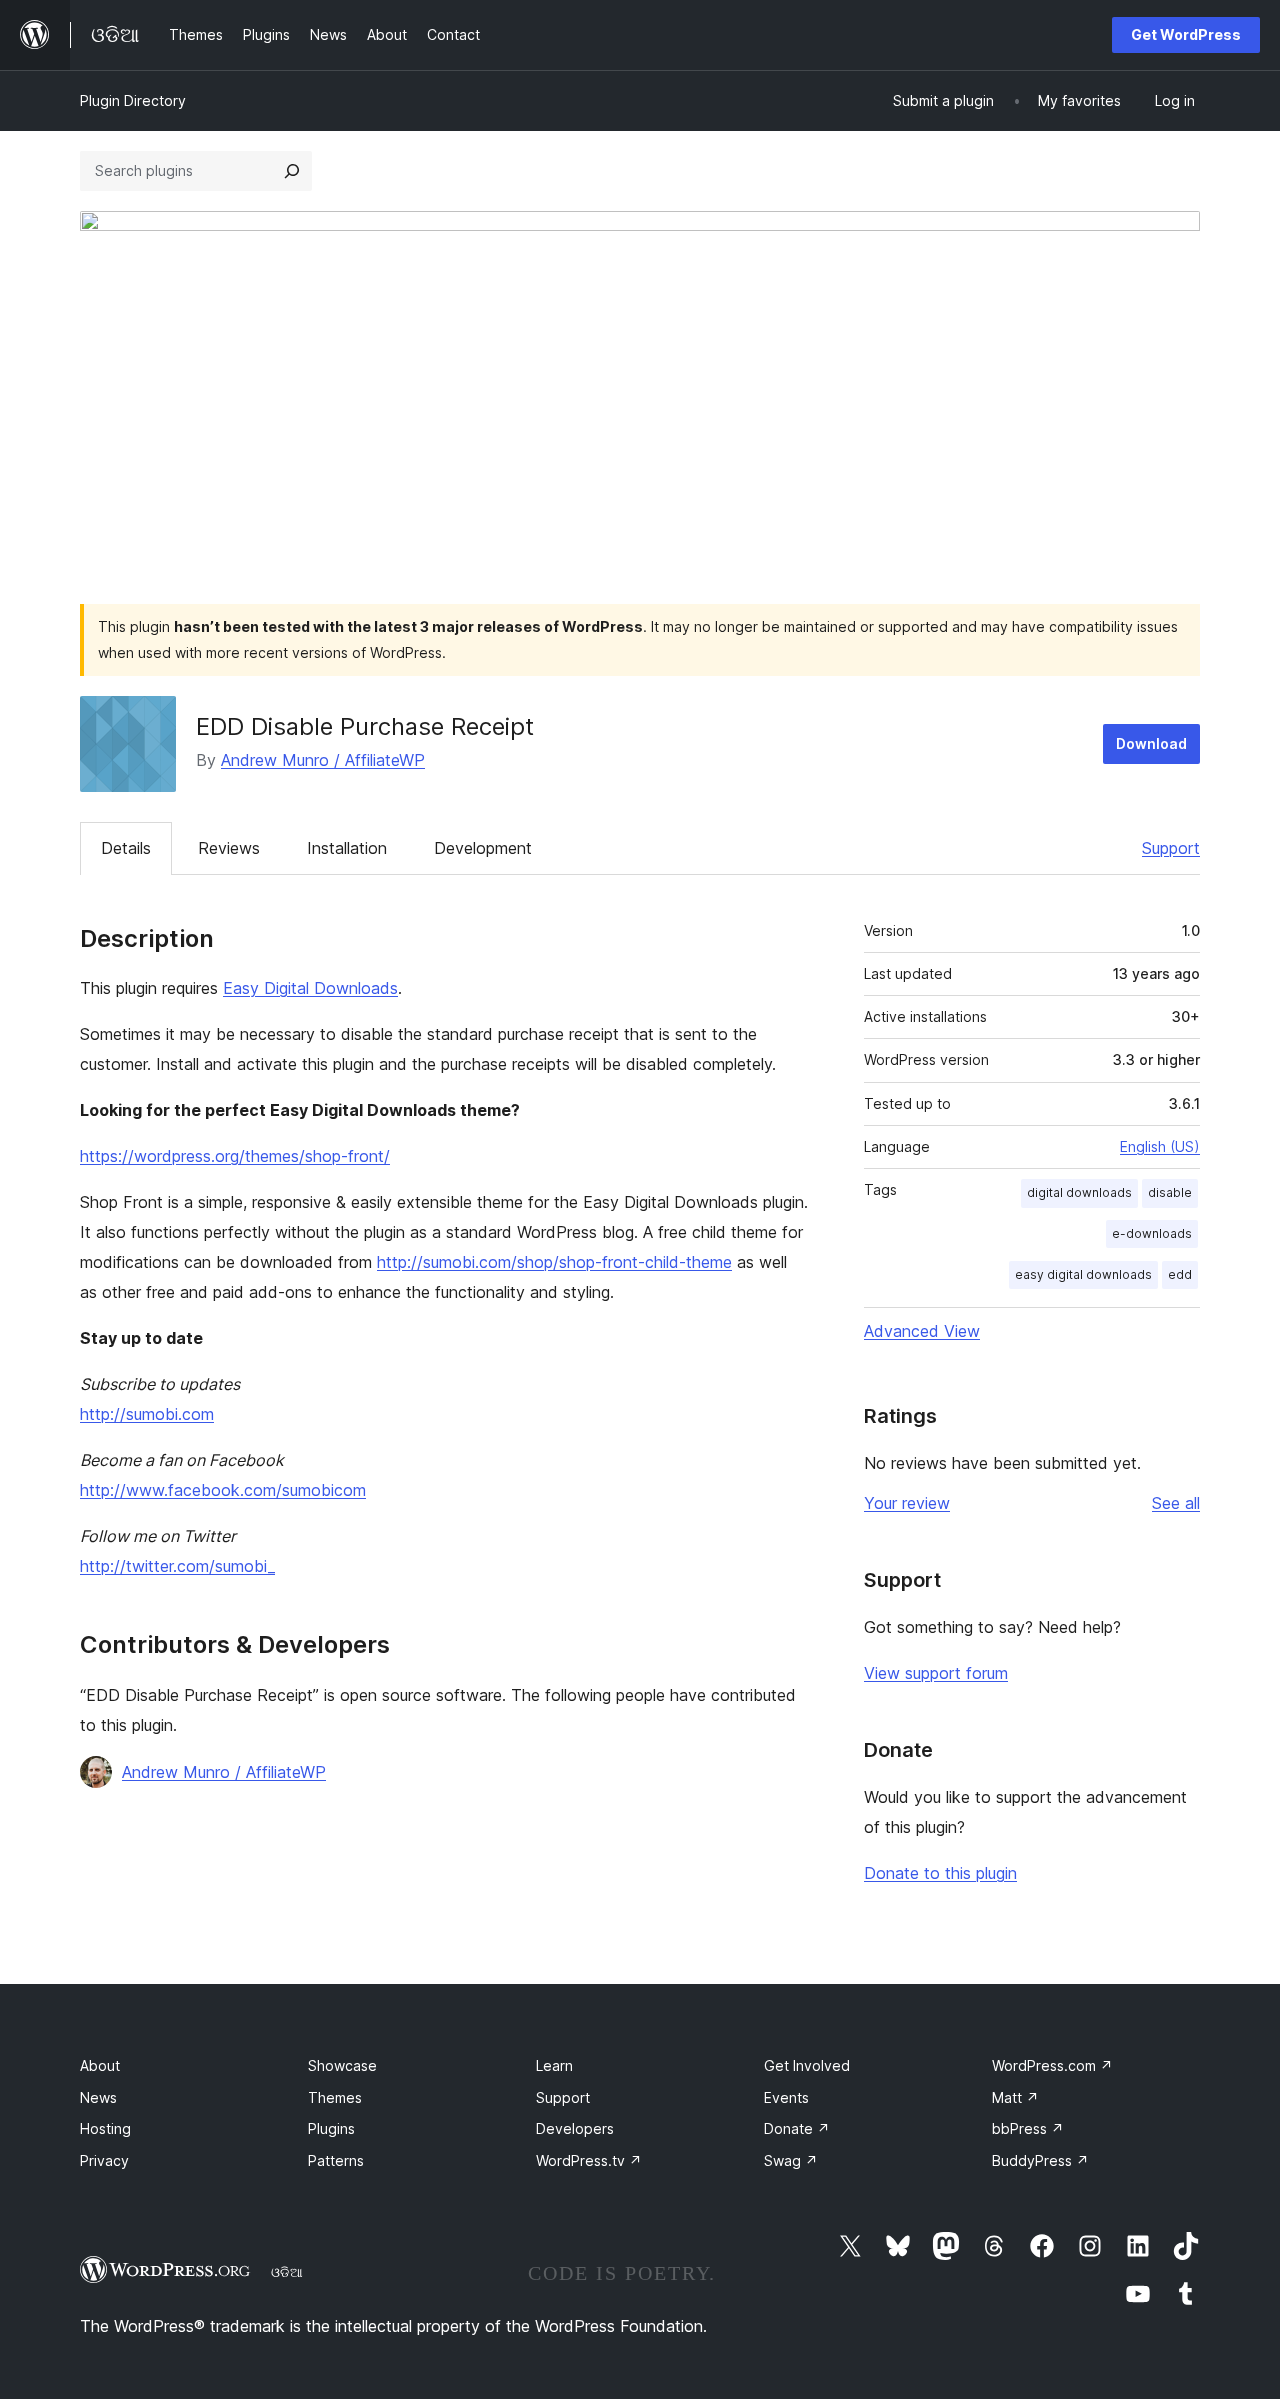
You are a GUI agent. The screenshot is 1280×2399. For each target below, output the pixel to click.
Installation (347, 848)
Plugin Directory (133, 100)
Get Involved (807, 2065)
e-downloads (1152, 1233)
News (98, 2097)
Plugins (331, 2128)
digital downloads (1079, 1192)
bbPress (1028, 2128)
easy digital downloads (1083, 1274)
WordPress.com (1052, 2065)
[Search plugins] (292, 171)
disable (1170, 1192)
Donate (797, 2128)
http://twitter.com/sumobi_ (177, 1566)
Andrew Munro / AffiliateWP (323, 760)
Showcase (342, 2065)
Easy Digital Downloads (310, 988)
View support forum (936, 1673)
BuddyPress (1040, 2160)
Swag (791, 2160)
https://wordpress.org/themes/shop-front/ (235, 1156)
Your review (907, 1503)
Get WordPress (1186, 34)
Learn (554, 2065)
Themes (335, 2097)
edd (1180, 1274)
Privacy (104, 2160)
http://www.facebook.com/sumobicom (223, 1490)
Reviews (229, 848)
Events (786, 2097)
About (100, 2065)
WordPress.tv (589, 2160)
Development (483, 848)
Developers (575, 2128)
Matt (1015, 2097)
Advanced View (922, 1331)
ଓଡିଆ (287, 2272)
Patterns (336, 2160)
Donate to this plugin (940, 1873)
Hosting (105, 2128)
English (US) (1160, 1146)
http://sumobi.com (147, 1414)
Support (1171, 848)
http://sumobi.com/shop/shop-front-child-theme (554, 1262)
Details (126, 848)
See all (1176, 1503)
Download (1151, 743)
